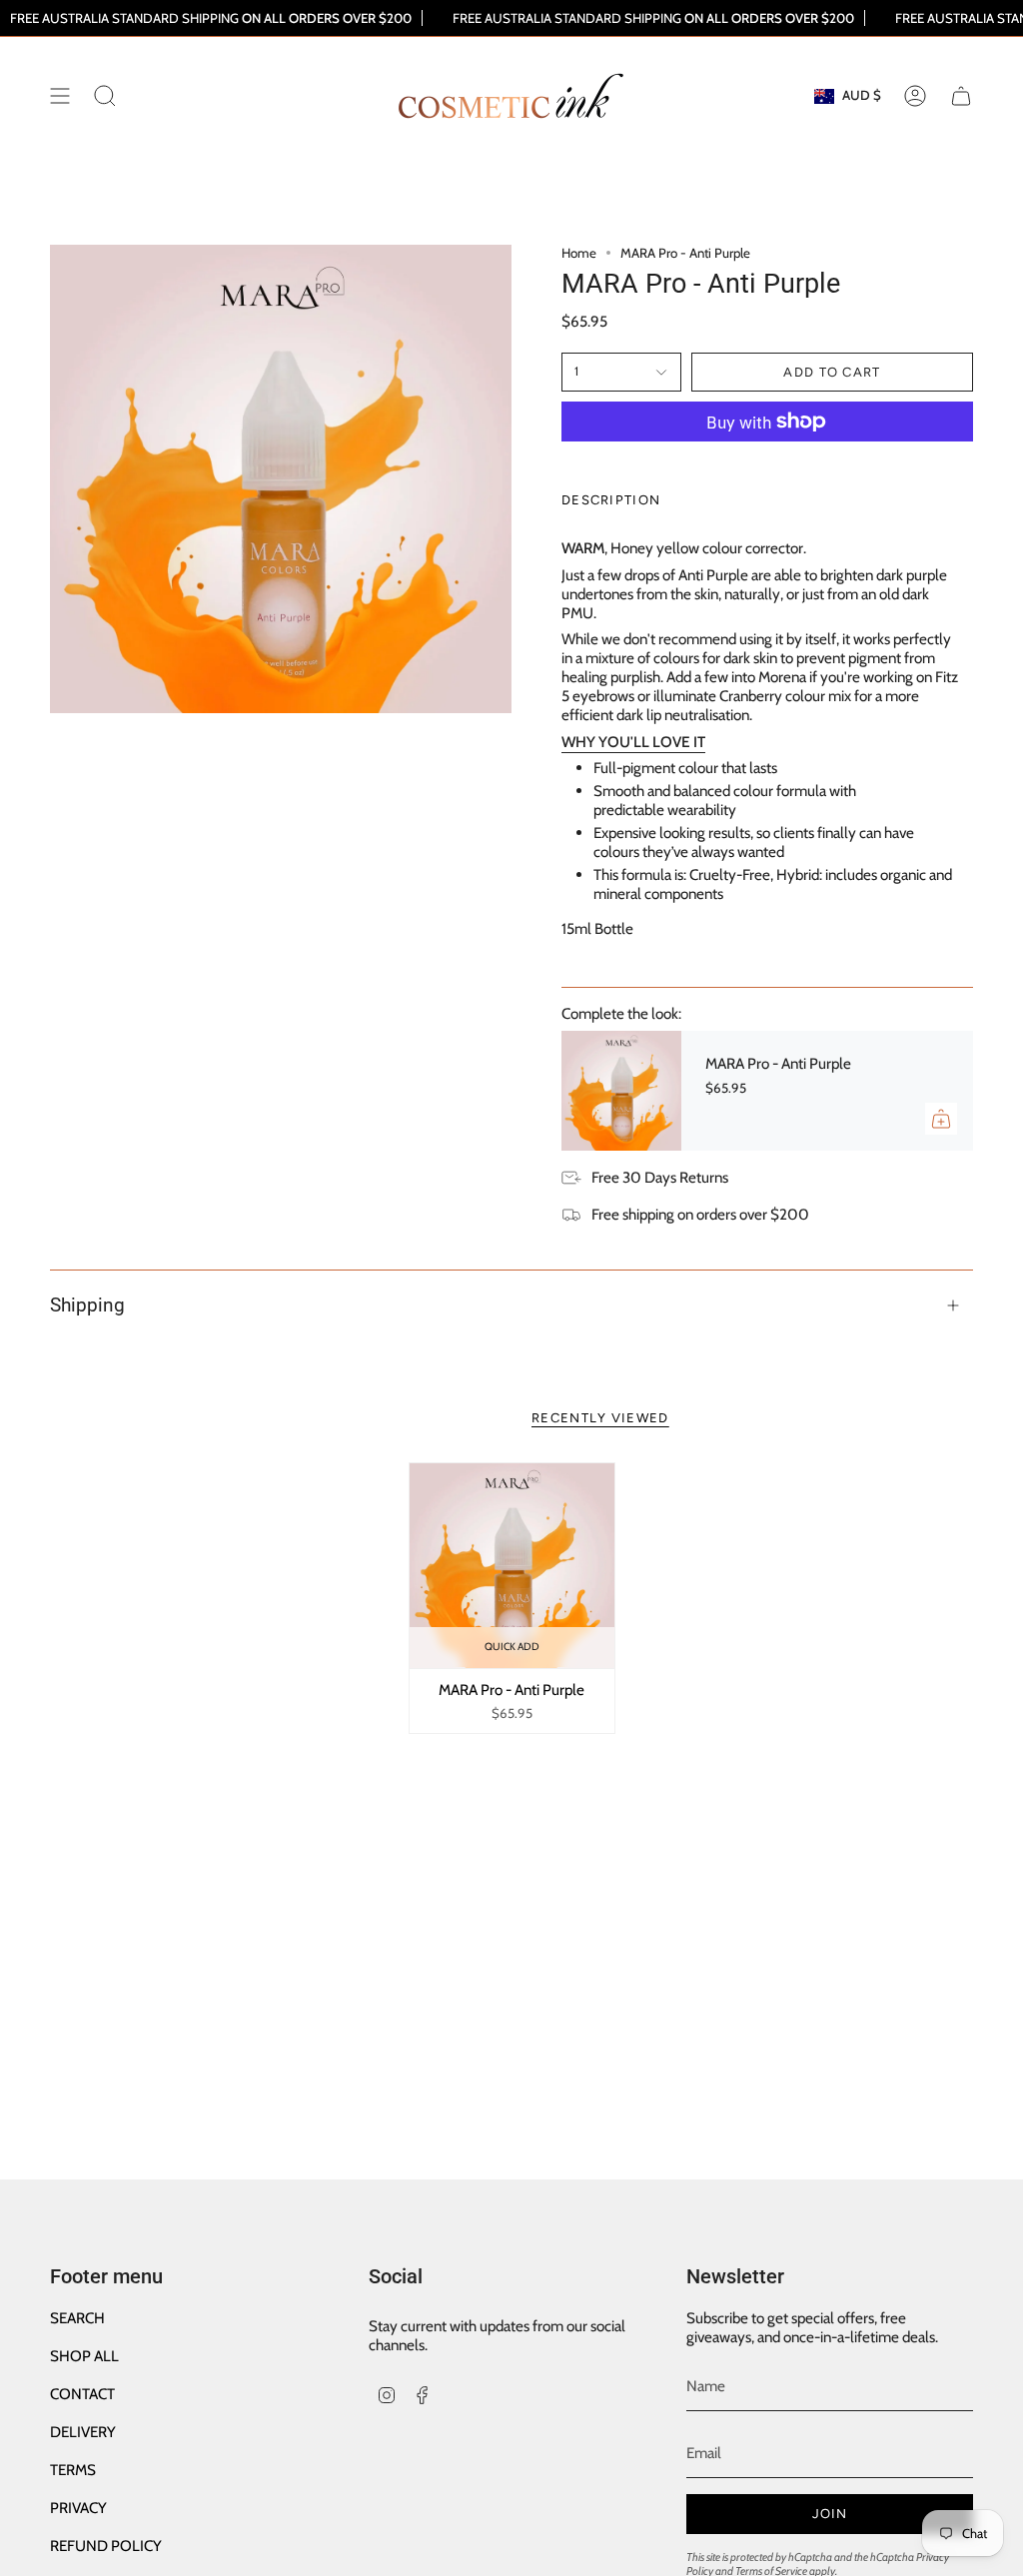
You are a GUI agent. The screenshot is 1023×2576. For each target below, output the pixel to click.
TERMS (73, 2470)
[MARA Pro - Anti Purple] (621, 1091)
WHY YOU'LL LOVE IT (633, 742)
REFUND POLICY (106, 2546)
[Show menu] (60, 96)
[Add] (941, 1119)
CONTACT (82, 2394)
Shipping (87, 1305)
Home (579, 253)
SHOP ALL (84, 2356)
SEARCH (77, 2318)
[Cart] (961, 96)
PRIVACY (78, 2508)
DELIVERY (83, 2432)
